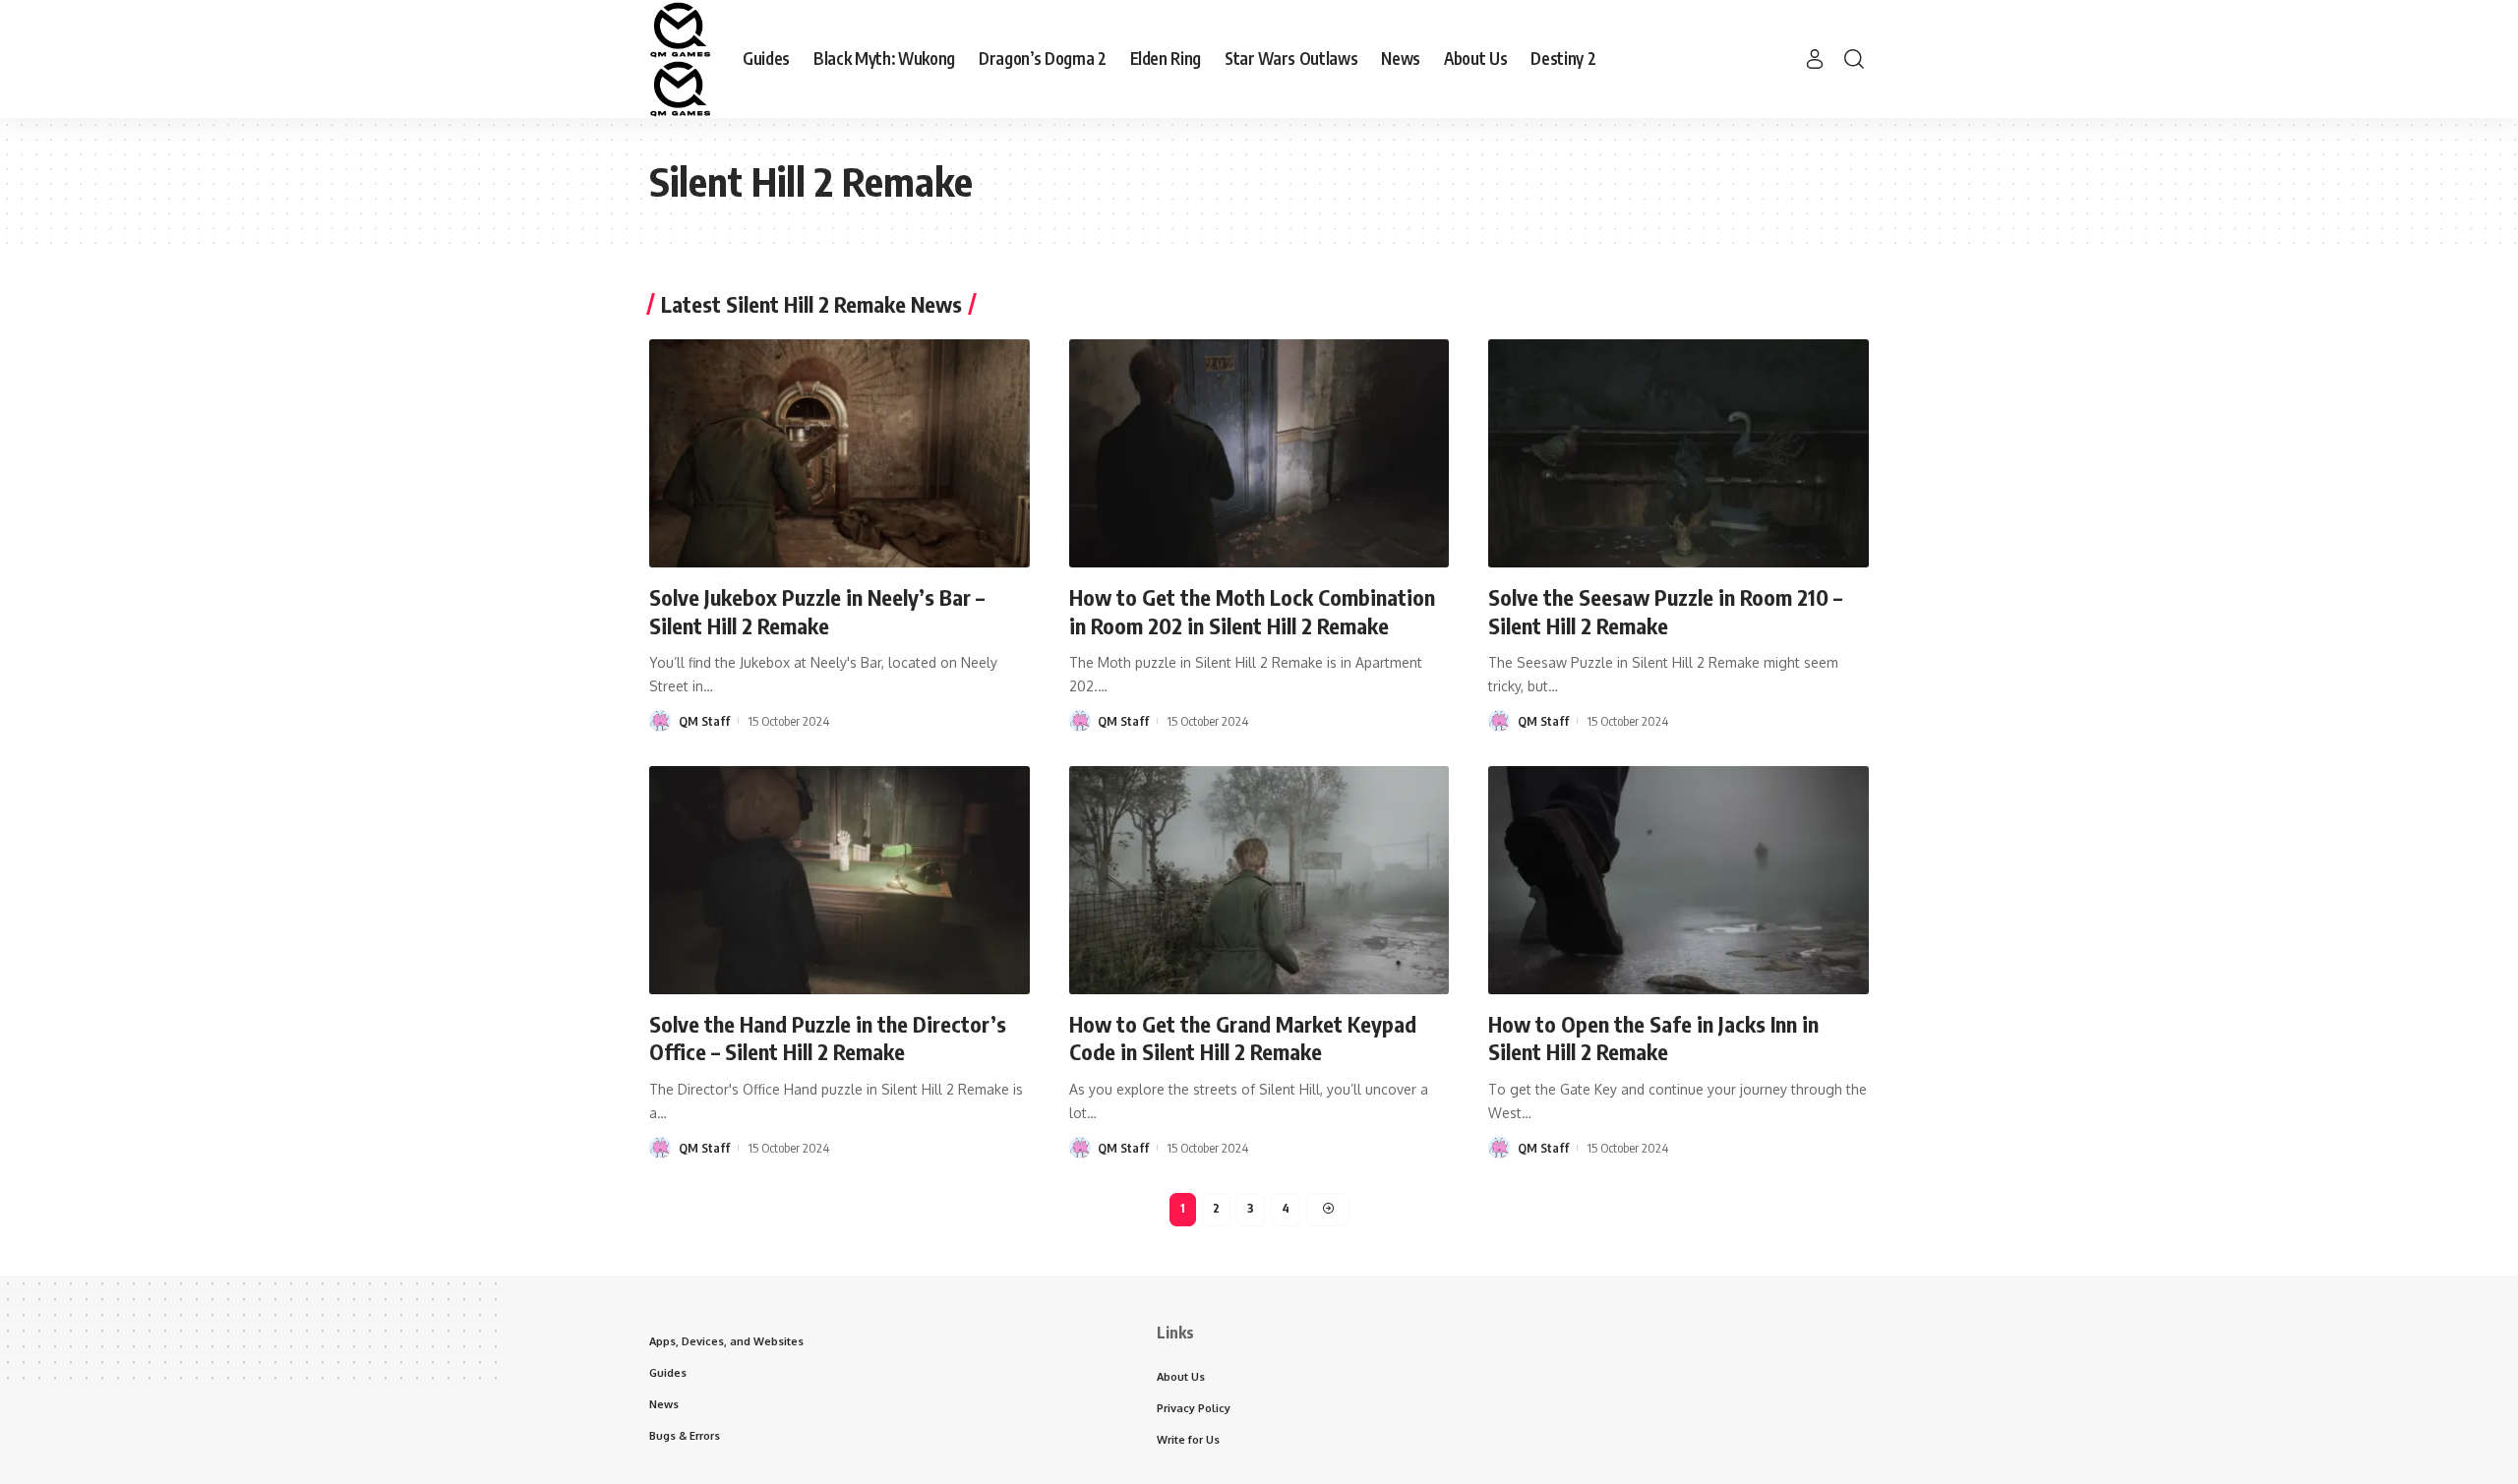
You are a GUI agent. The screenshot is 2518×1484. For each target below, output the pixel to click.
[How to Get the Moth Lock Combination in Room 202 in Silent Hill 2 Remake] (1259, 453)
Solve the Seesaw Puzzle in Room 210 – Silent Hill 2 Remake (1665, 611)
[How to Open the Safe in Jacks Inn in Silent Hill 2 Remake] (1679, 880)
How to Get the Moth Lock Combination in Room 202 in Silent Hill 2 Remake (1252, 611)
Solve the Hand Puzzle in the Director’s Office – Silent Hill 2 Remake (828, 1038)
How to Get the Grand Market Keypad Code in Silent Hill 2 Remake (1243, 1038)
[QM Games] (680, 59)
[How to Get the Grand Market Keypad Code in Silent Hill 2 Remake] (1259, 880)
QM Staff (704, 721)
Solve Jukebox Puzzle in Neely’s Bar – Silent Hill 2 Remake (817, 611)
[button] (1815, 59)
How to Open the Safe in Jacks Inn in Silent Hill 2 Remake (1653, 1038)
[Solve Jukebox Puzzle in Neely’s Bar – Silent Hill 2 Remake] (839, 453)
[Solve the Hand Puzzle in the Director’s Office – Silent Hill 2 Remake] (839, 880)
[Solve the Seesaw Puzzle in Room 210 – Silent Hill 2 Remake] (1679, 453)
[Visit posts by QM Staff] (660, 721)
